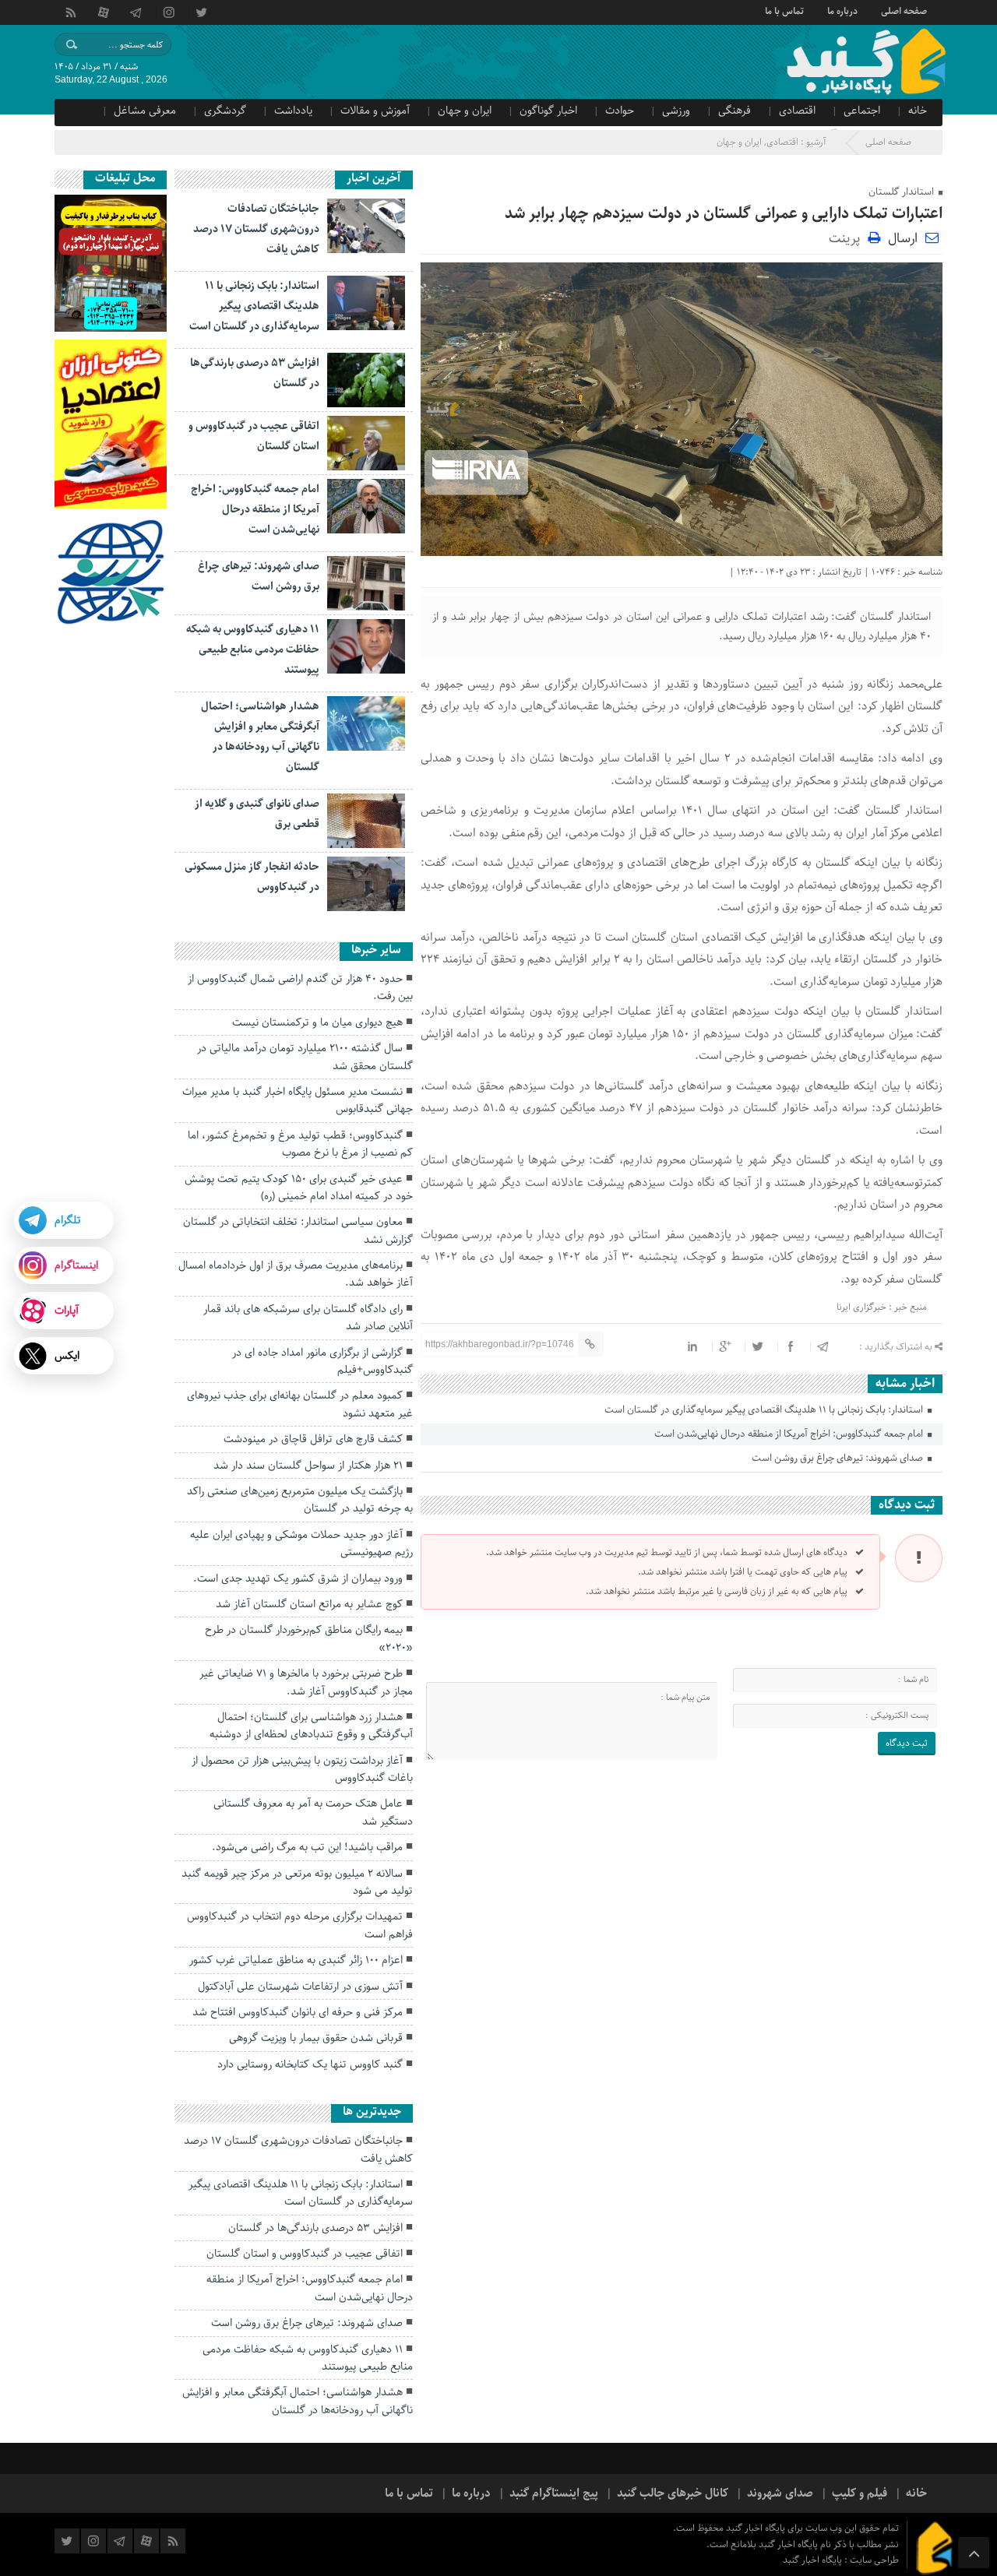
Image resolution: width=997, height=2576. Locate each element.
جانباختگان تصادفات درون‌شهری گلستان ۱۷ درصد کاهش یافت (256, 229)
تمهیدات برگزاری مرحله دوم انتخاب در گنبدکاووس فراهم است (300, 1925)
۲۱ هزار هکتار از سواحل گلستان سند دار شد (308, 1466)
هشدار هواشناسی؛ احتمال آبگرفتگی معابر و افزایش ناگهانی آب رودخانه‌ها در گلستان (298, 2401)
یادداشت (293, 111)
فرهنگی (735, 111)
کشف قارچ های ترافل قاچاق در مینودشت (313, 1439)
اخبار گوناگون (548, 111)
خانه (918, 111)
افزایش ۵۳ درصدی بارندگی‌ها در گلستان (315, 2228)
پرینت (848, 237)
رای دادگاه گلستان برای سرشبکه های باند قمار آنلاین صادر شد (308, 1318)
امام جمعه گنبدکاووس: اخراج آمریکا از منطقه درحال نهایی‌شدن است (790, 1434)
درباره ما (842, 10)
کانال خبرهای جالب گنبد (673, 2493)
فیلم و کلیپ (860, 2493)
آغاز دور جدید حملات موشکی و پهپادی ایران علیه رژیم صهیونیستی (301, 1543)
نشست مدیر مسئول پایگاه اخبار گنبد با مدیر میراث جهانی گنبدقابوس (298, 1100)
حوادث (620, 111)
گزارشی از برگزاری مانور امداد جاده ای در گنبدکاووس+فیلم (322, 1361)
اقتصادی (797, 111)
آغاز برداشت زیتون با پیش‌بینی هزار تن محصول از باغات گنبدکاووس (302, 1769)
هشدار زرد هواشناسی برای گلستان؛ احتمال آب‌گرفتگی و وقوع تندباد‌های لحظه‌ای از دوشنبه (311, 1726)
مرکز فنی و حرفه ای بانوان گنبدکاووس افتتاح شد (298, 2012)
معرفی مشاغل (145, 111)
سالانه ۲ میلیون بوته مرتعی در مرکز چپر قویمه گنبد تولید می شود (297, 1882)
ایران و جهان (465, 111)
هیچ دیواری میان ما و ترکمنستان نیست (317, 1022)
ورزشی (676, 111)
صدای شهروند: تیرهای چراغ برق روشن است (838, 1458)
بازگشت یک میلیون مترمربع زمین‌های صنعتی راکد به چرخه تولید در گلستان (300, 1500)
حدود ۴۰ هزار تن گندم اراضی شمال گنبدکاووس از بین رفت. (300, 987)
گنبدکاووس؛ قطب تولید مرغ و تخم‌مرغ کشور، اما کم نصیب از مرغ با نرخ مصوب (300, 1144)
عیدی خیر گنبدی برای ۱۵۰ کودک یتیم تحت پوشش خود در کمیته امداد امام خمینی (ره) (299, 1188)
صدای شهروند (780, 2493)
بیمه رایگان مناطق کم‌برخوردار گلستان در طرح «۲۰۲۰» (309, 1638)
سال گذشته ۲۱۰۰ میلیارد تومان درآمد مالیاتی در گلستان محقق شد (305, 1057)
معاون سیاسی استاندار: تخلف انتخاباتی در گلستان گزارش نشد (298, 1230)
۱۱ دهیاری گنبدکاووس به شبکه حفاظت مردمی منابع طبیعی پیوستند (253, 649)
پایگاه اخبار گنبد (814, 2560)
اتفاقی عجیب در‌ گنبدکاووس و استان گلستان (305, 2254)
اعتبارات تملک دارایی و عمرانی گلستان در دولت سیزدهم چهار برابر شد (724, 214)
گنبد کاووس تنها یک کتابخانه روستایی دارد (310, 2064)
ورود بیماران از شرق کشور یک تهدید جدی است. (298, 1578)
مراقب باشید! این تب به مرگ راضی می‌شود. (307, 1847)
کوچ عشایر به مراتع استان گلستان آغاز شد (309, 1604)
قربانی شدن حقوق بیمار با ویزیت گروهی (316, 2038)
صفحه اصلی (904, 10)
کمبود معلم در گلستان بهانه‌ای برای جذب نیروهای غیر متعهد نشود (300, 1404)
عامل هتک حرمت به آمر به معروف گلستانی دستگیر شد (313, 1812)
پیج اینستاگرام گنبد (554, 2493)
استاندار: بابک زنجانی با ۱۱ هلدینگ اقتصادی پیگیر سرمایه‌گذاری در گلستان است (765, 1410)
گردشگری (225, 111)
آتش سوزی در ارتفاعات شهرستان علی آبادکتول (300, 1987)
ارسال (903, 238)
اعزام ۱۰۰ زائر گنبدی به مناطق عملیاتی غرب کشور (296, 1960)
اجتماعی (862, 111)
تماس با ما (784, 10)
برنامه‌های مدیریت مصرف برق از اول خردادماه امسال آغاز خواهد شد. (296, 1274)
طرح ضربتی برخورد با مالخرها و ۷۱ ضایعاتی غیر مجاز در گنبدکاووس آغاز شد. (306, 1682)
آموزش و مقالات (375, 111)
